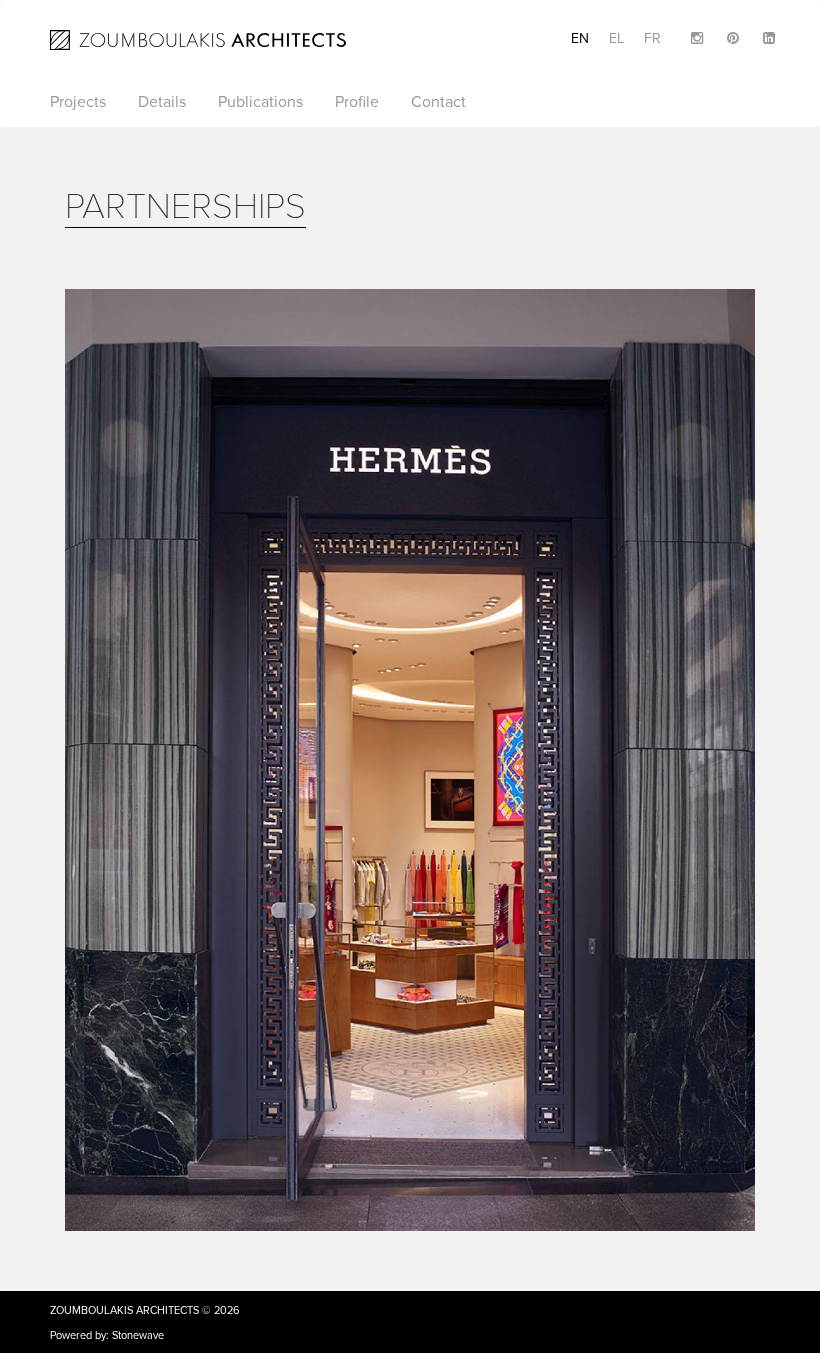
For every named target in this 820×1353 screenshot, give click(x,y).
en (580, 38)
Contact (438, 102)
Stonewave (138, 1335)
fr (652, 38)
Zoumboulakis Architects (124, 1310)
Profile (357, 102)
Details (162, 102)
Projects (78, 102)
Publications (260, 102)
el (616, 38)
